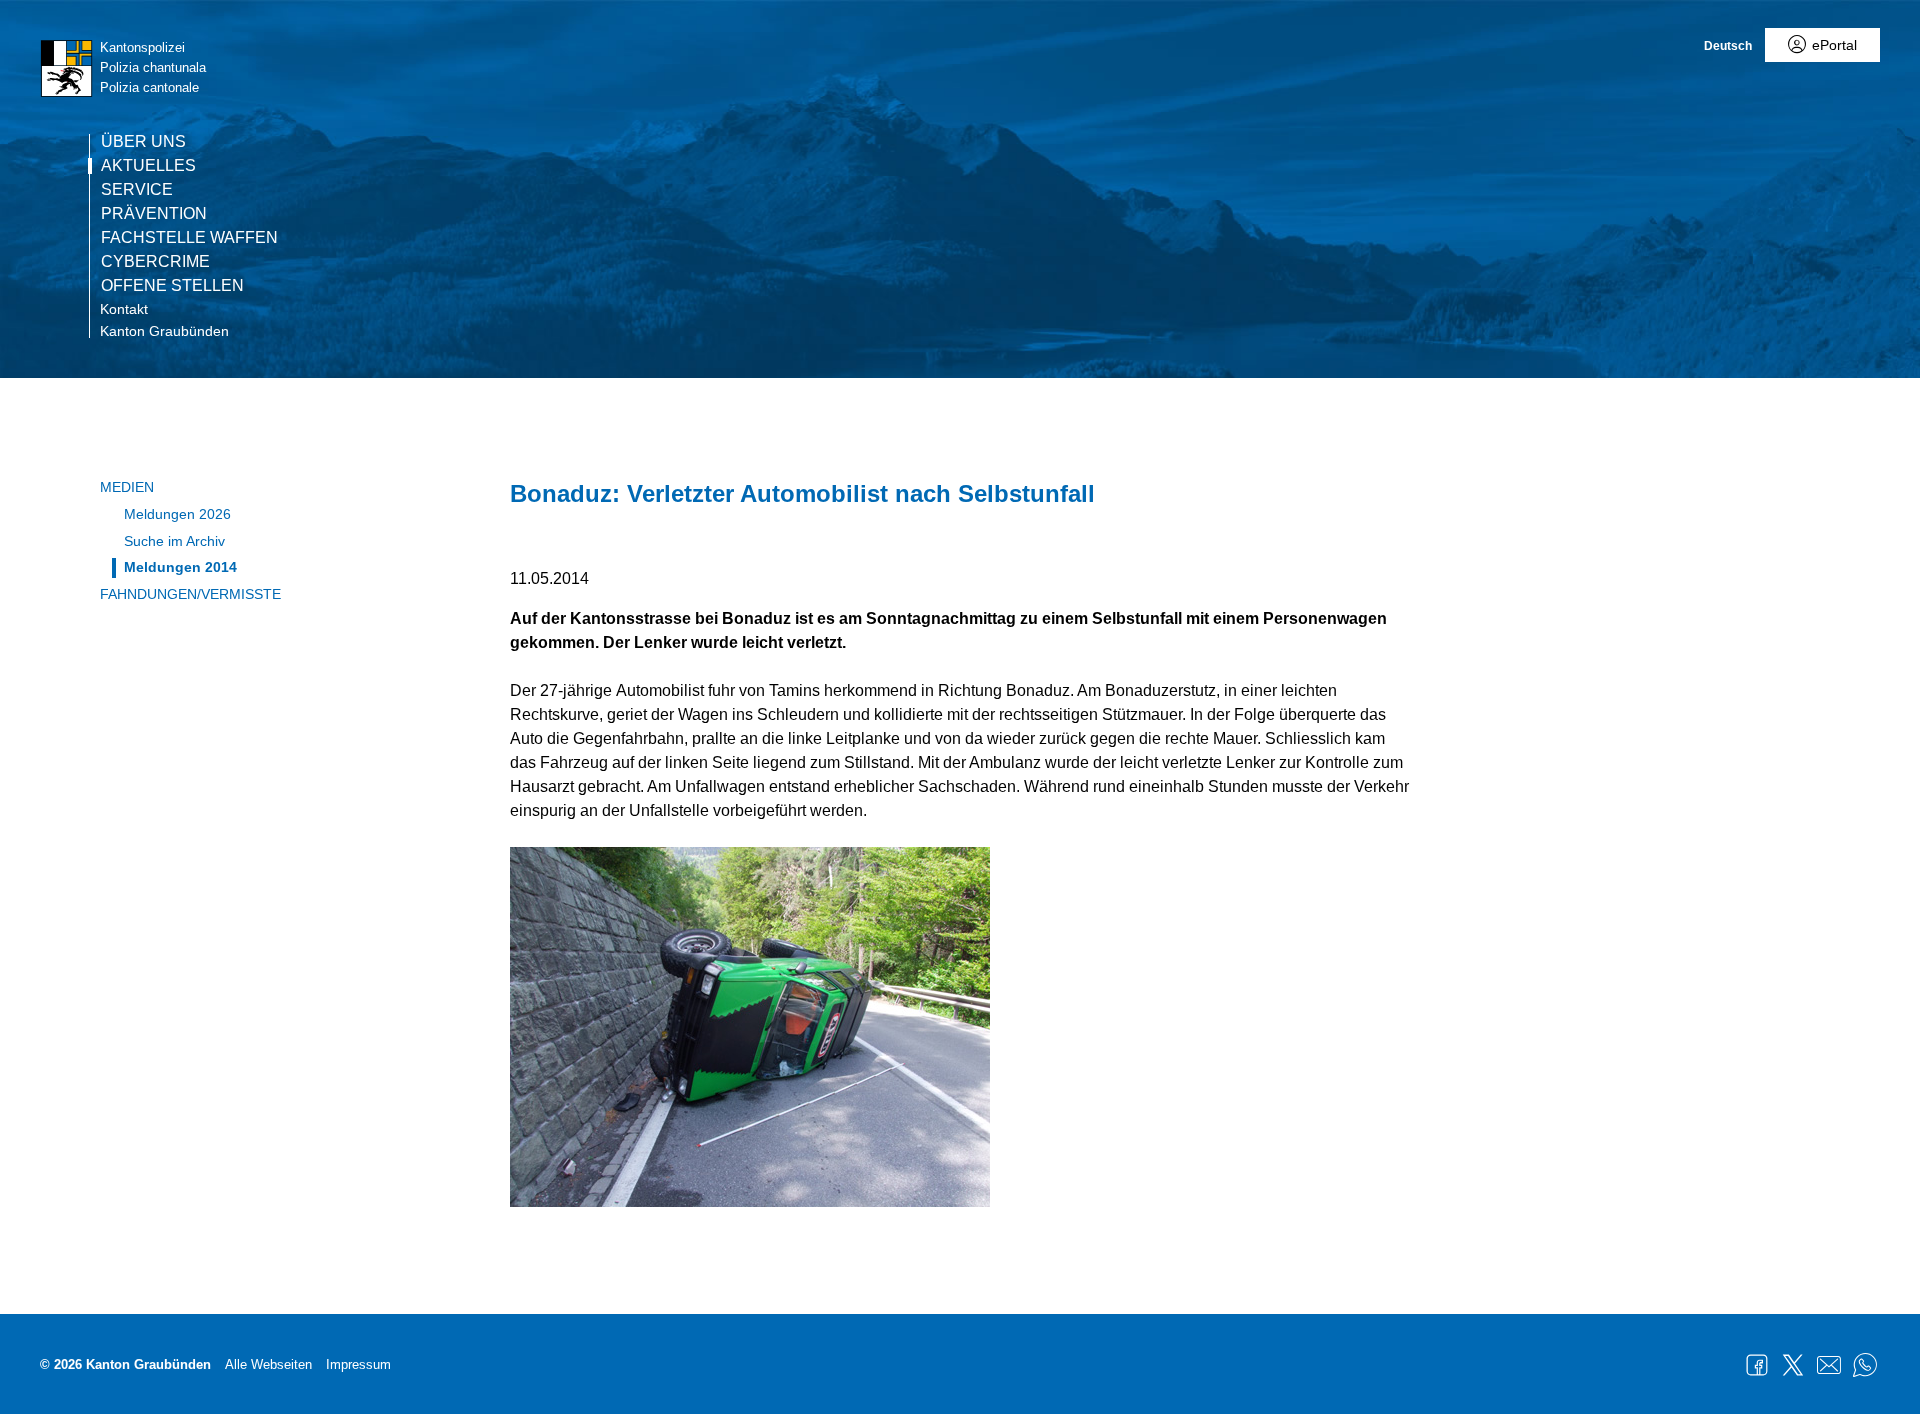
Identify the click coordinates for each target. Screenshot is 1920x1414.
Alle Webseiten (268, 1364)
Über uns (143, 142)
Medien (127, 487)
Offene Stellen (172, 286)
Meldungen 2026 (177, 514)
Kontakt (124, 309)
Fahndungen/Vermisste (190, 594)
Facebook (1757, 1365)
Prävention (154, 214)
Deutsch (1728, 46)
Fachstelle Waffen (189, 238)
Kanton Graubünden (164, 331)
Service (137, 190)
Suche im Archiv (174, 541)
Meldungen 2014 (180, 567)
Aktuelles (148, 166)
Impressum (358, 1364)
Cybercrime (155, 262)
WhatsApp (1865, 1365)
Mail (1829, 1365)
